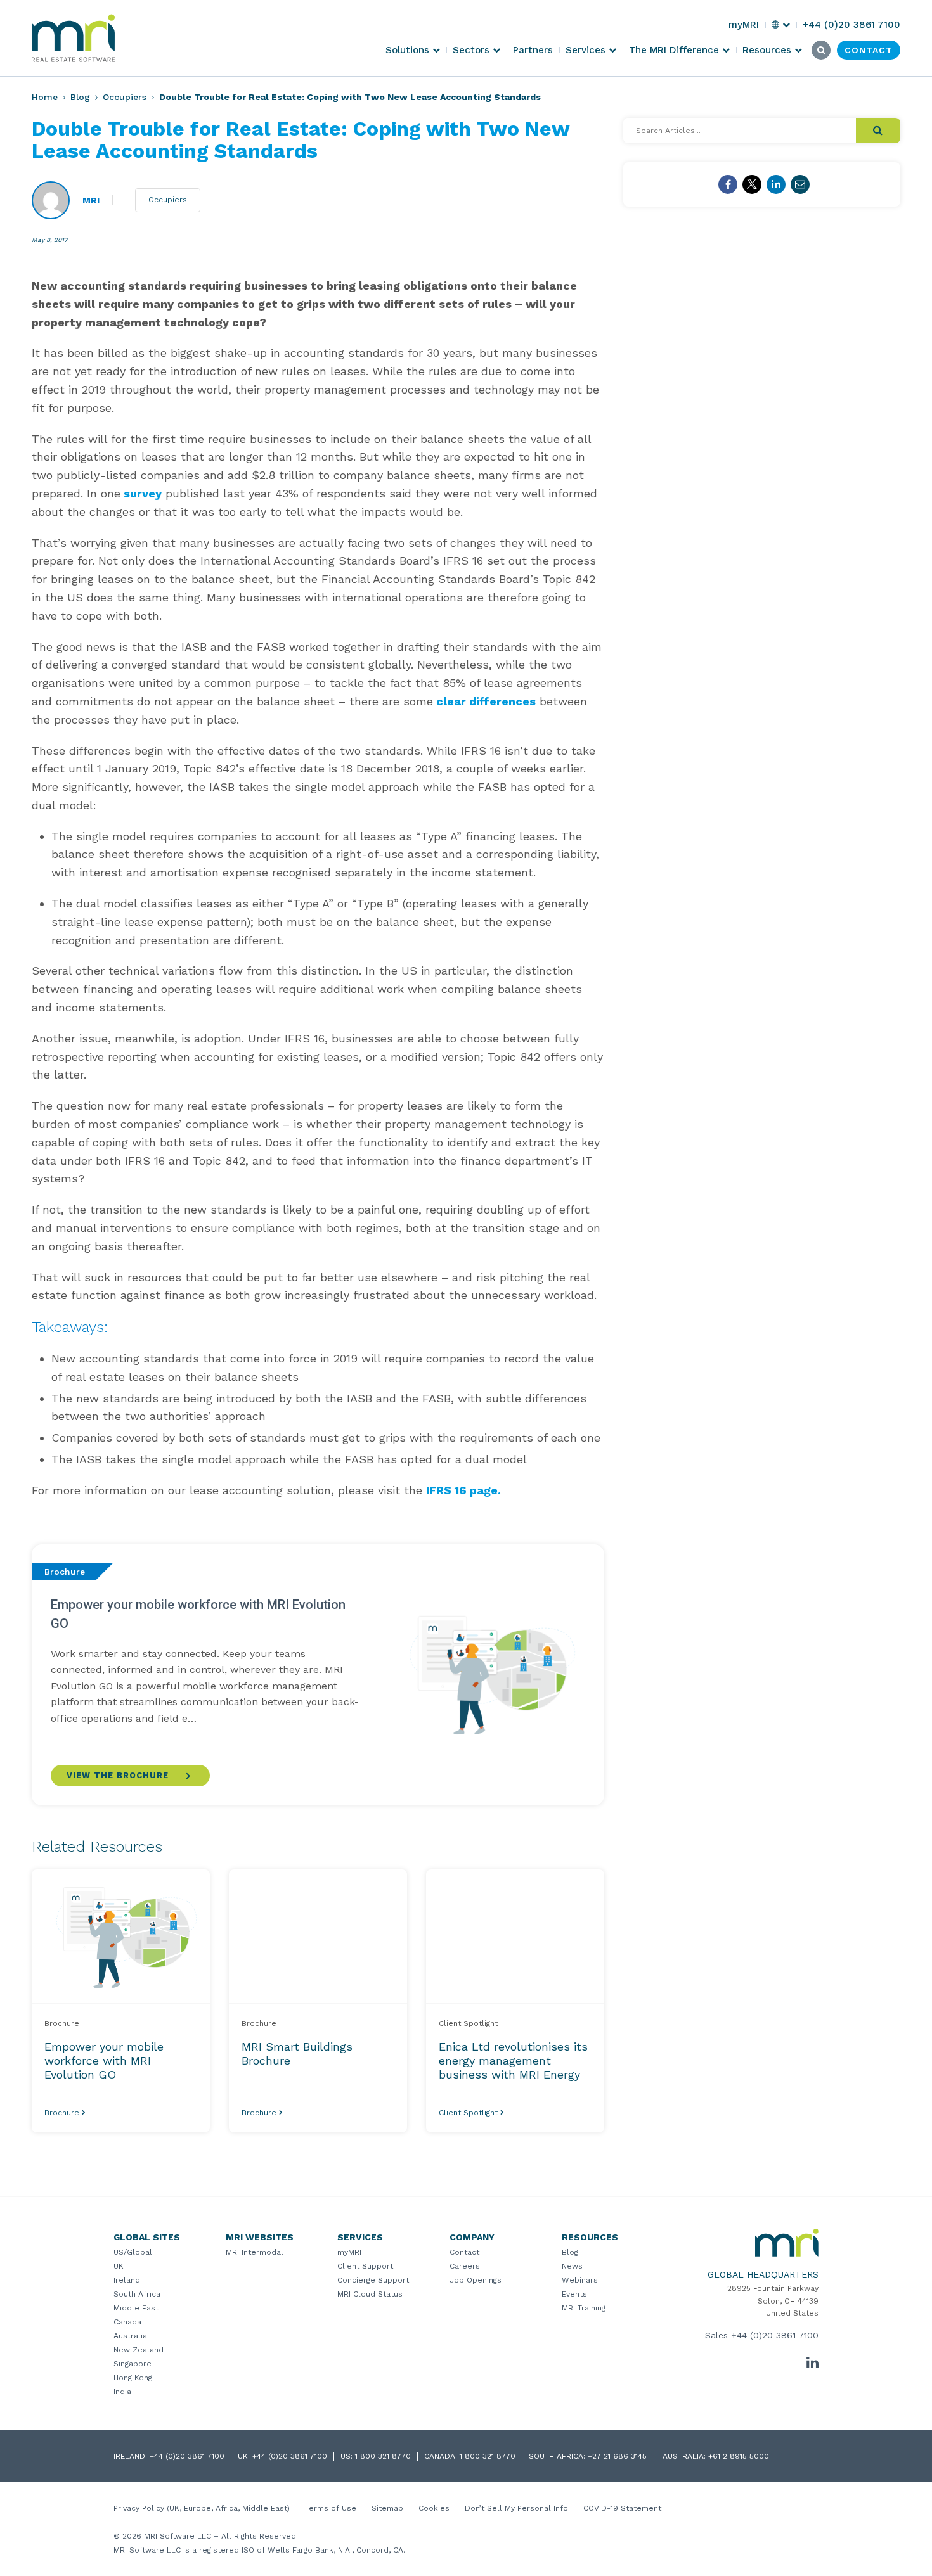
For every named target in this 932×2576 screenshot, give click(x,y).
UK (119, 2266)
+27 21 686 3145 (618, 2456)
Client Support (365, 2266)
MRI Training (584, 2308)
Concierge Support (373, 2280)
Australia (130, 2336)
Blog (80, 97)
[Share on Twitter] (752, 184)
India (122, 2392)
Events (574, 2294)
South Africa (137, 2294)
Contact (464, 2252)
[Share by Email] (800, 184)
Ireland (127, 2280)
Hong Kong (133, 2378)
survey (141, 493)
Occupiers (125, 97)
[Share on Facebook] (728, 184)
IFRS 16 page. (463, 1490)
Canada (127, 2322)
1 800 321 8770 (383, 2456)
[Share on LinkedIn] (776, 184)
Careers (465, 2266)
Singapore (133, 2364)
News (572, 2266)
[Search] (878, 131)
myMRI (349, 2252)
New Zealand (139, 2350)
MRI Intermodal (255, 2252)
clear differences (484, 701)
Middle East (136, 2308)
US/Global (133, 2252)
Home (45, 97)
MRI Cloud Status (370, 2294)
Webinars (580, 2280)
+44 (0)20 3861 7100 (775, 2335)
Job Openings (476, 2280)
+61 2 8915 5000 (739, 2456)
